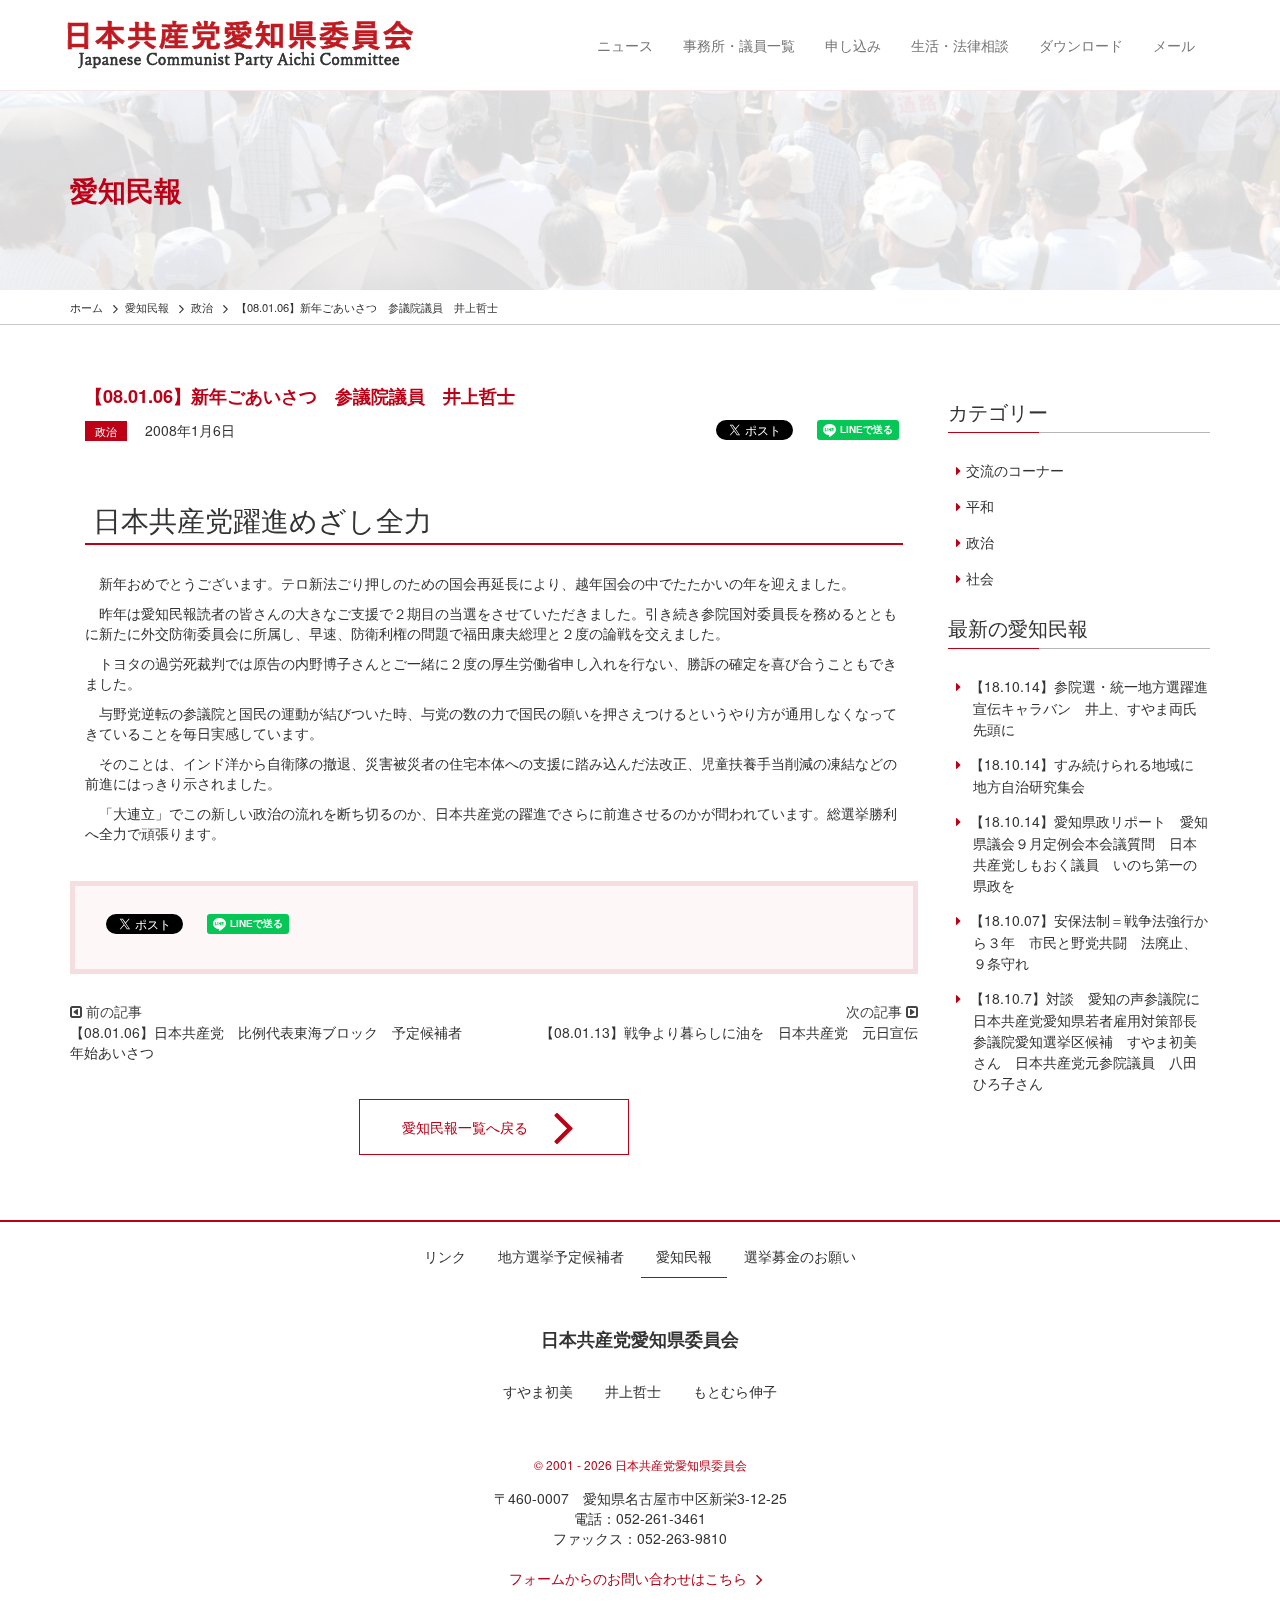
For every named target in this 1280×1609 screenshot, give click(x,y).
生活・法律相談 (960, 45)
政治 (106, 431)
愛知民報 (684, 1256)
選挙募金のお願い (800, 1256)
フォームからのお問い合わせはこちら (628, 1578)
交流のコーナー (1014, 470)
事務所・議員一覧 (739, 45)
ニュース (625, 45)
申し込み (853, 45)
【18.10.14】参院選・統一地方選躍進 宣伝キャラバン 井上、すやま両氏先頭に (1093, 707)
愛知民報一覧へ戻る (465, 1127)
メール (1174, 45)
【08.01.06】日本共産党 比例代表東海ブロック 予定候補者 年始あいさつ (273, 1042)
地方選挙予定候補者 (561, 1256)
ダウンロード (1081, 45)
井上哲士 (633, 1391)
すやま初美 (538, 1391)
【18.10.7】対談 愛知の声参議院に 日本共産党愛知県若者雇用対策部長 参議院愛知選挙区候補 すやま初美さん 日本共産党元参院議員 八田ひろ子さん (1090, 1040)
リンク (445, 1256)
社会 (979, 578)
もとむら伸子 (735, 1391)
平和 (979, 506)
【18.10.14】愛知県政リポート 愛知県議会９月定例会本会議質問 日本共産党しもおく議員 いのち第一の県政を (1086, 853)
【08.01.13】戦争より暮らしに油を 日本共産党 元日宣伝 (729, 1032)
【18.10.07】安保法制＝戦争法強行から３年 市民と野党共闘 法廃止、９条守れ (1086, 941)
